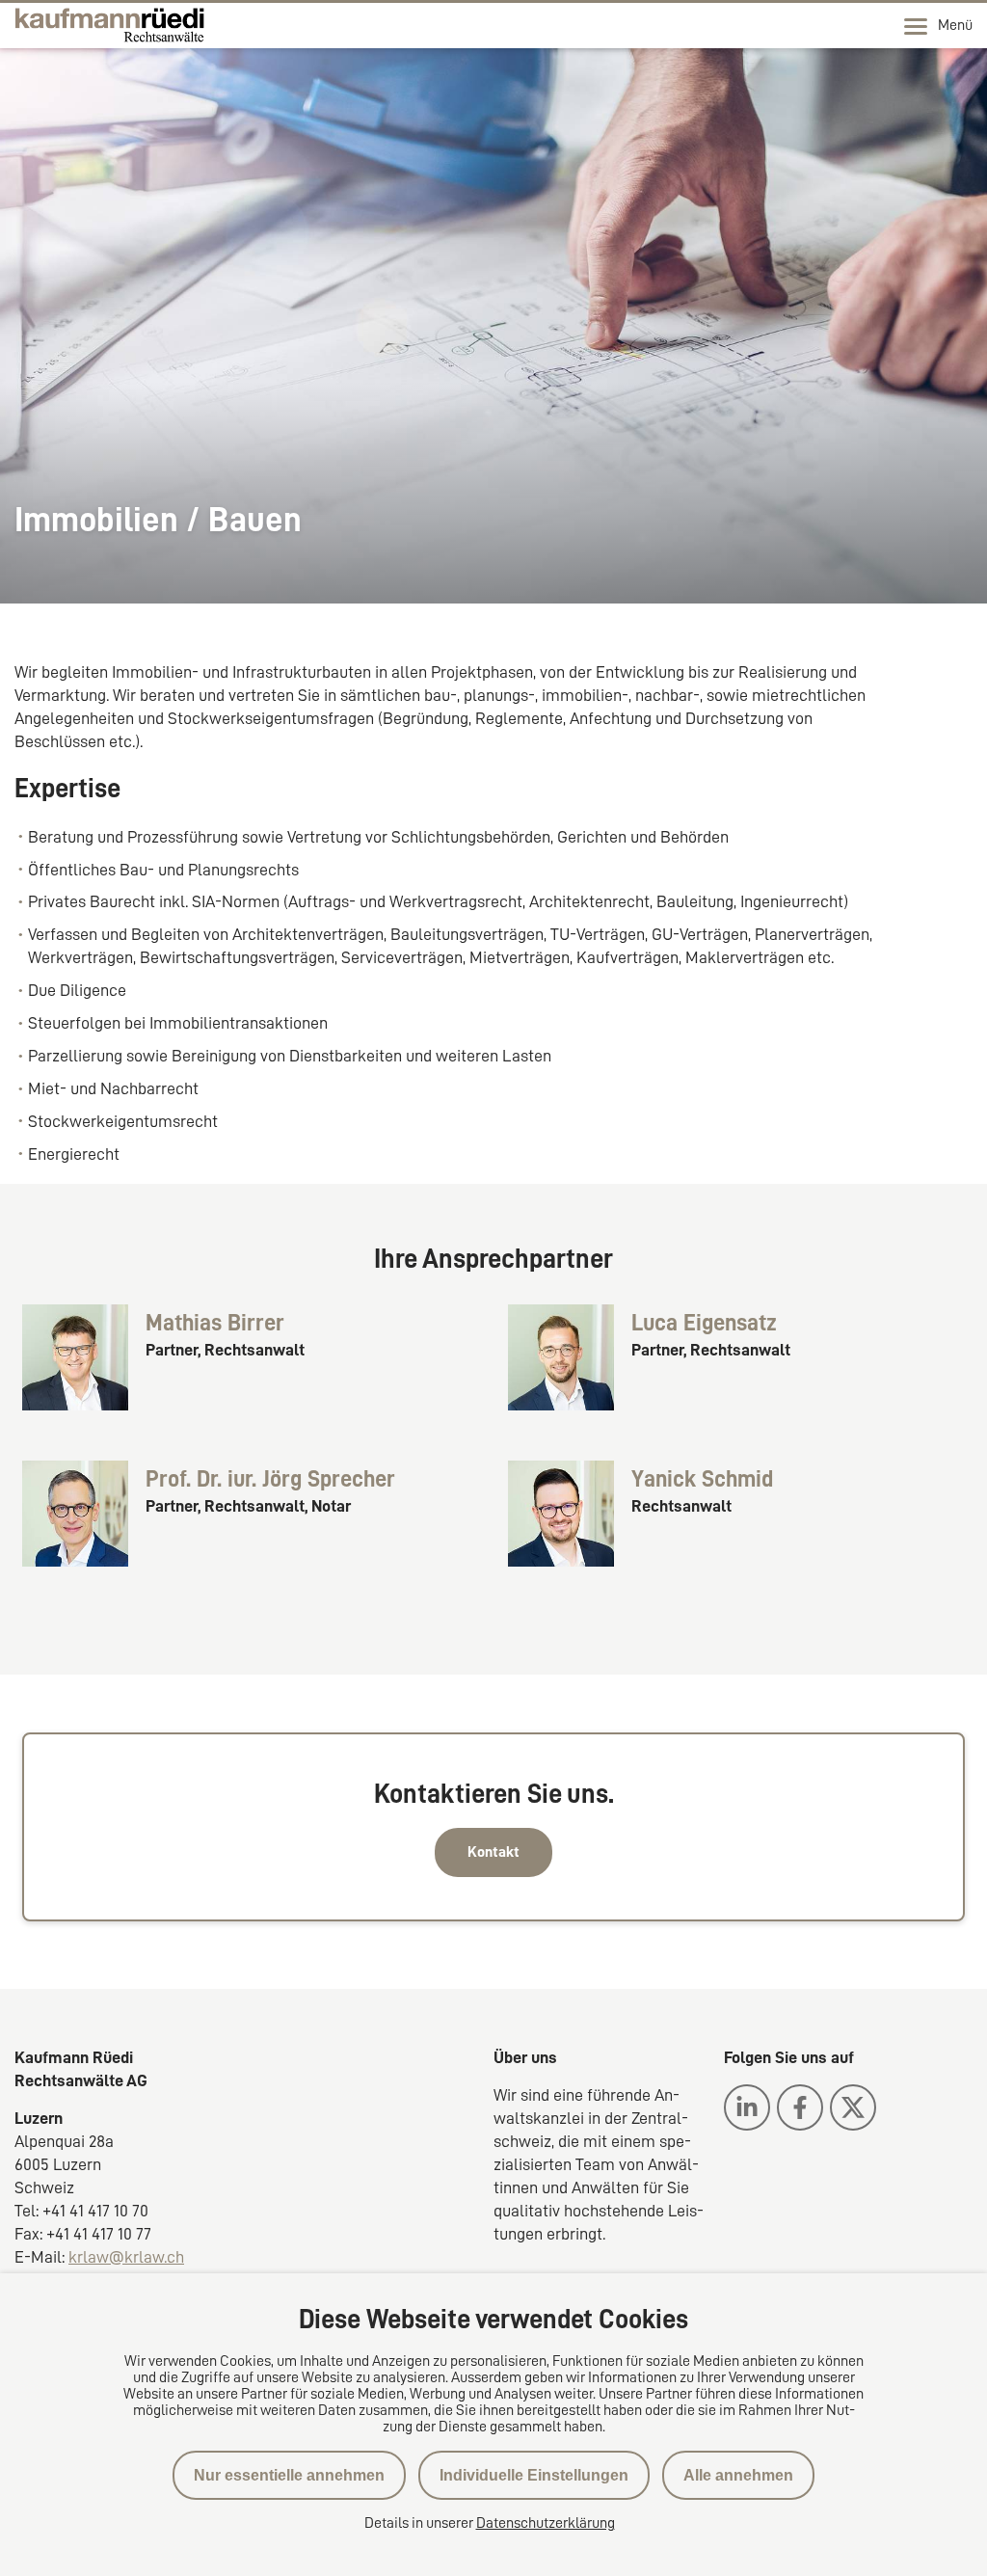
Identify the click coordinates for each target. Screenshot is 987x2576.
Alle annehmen (738, 2475)
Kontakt (493, 1852)
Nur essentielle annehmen (289, 2475)
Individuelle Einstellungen (534, 2475)
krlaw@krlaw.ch (126, 2257)
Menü (955, 25)
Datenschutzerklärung (546, 2523)
